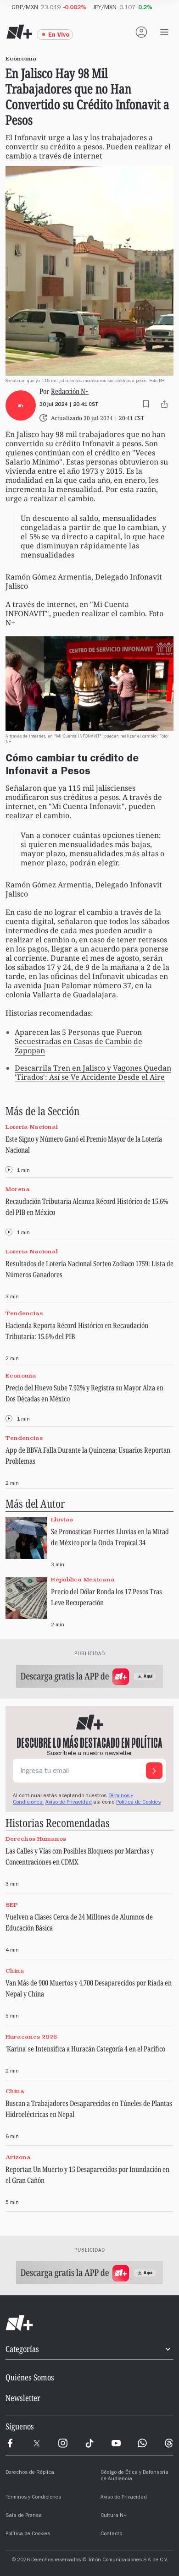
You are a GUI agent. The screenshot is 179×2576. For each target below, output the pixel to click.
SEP (12, 1905)
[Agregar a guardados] (146, 404)
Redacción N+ (70, 391)
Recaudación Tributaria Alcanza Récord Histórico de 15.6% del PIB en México (87, 1207)
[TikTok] (89, 2443)
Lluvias (62, 1519)
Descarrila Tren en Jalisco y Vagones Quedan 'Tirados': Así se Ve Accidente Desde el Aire (93, 1072)
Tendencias (24, 1314)
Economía (21, 1376)
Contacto (111, 2534)
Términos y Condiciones (33, 2498)
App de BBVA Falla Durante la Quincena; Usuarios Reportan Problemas (88, 1455)
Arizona (18, 2157)
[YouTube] (116, 2443)
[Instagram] (63, 2443)
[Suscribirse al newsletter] (154, 1771)
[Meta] (10, 2443)
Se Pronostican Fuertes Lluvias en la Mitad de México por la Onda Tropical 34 (110, 1537)
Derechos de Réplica (30, 2473)
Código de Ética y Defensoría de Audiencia (134, 2476)
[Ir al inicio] (89, 2323)
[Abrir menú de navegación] (164, 32)
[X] (37, 2443)
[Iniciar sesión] (141, 32)
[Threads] (169, 2443)
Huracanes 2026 (31, 2037)
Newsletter (23, 2398)
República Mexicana (83, 1579)
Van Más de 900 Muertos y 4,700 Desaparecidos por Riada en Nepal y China (89, 1988)
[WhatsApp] (142, 2443)
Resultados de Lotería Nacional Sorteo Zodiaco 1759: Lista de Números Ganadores (89, 1269)
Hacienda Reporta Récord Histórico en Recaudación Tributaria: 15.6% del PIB (77, 1331)
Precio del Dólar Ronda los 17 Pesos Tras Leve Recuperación (106, 1597)
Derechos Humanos (36, 1839)
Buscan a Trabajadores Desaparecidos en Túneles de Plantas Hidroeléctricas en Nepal (89, 2109)
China (15, 1971)
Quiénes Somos (30, 2377)
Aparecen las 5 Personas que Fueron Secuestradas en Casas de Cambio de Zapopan (78, 1041)
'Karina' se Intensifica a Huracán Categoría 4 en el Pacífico (85, 2049)
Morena (18, 1189)
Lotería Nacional (32, 1127)
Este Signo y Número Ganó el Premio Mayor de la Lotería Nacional (84, 1144)
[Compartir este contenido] (164, 404)
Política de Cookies (138, 1803)
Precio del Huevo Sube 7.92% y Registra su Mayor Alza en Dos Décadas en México (84, 1393)
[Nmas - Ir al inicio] (19, 32)
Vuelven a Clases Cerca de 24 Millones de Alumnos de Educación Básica (79, 1922)
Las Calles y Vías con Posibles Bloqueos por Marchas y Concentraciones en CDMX (80, 1856)
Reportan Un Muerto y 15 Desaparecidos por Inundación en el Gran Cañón (87, 2175)
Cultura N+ (114, 2516)
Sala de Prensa (24, 2516)
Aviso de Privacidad (69, 1803)
